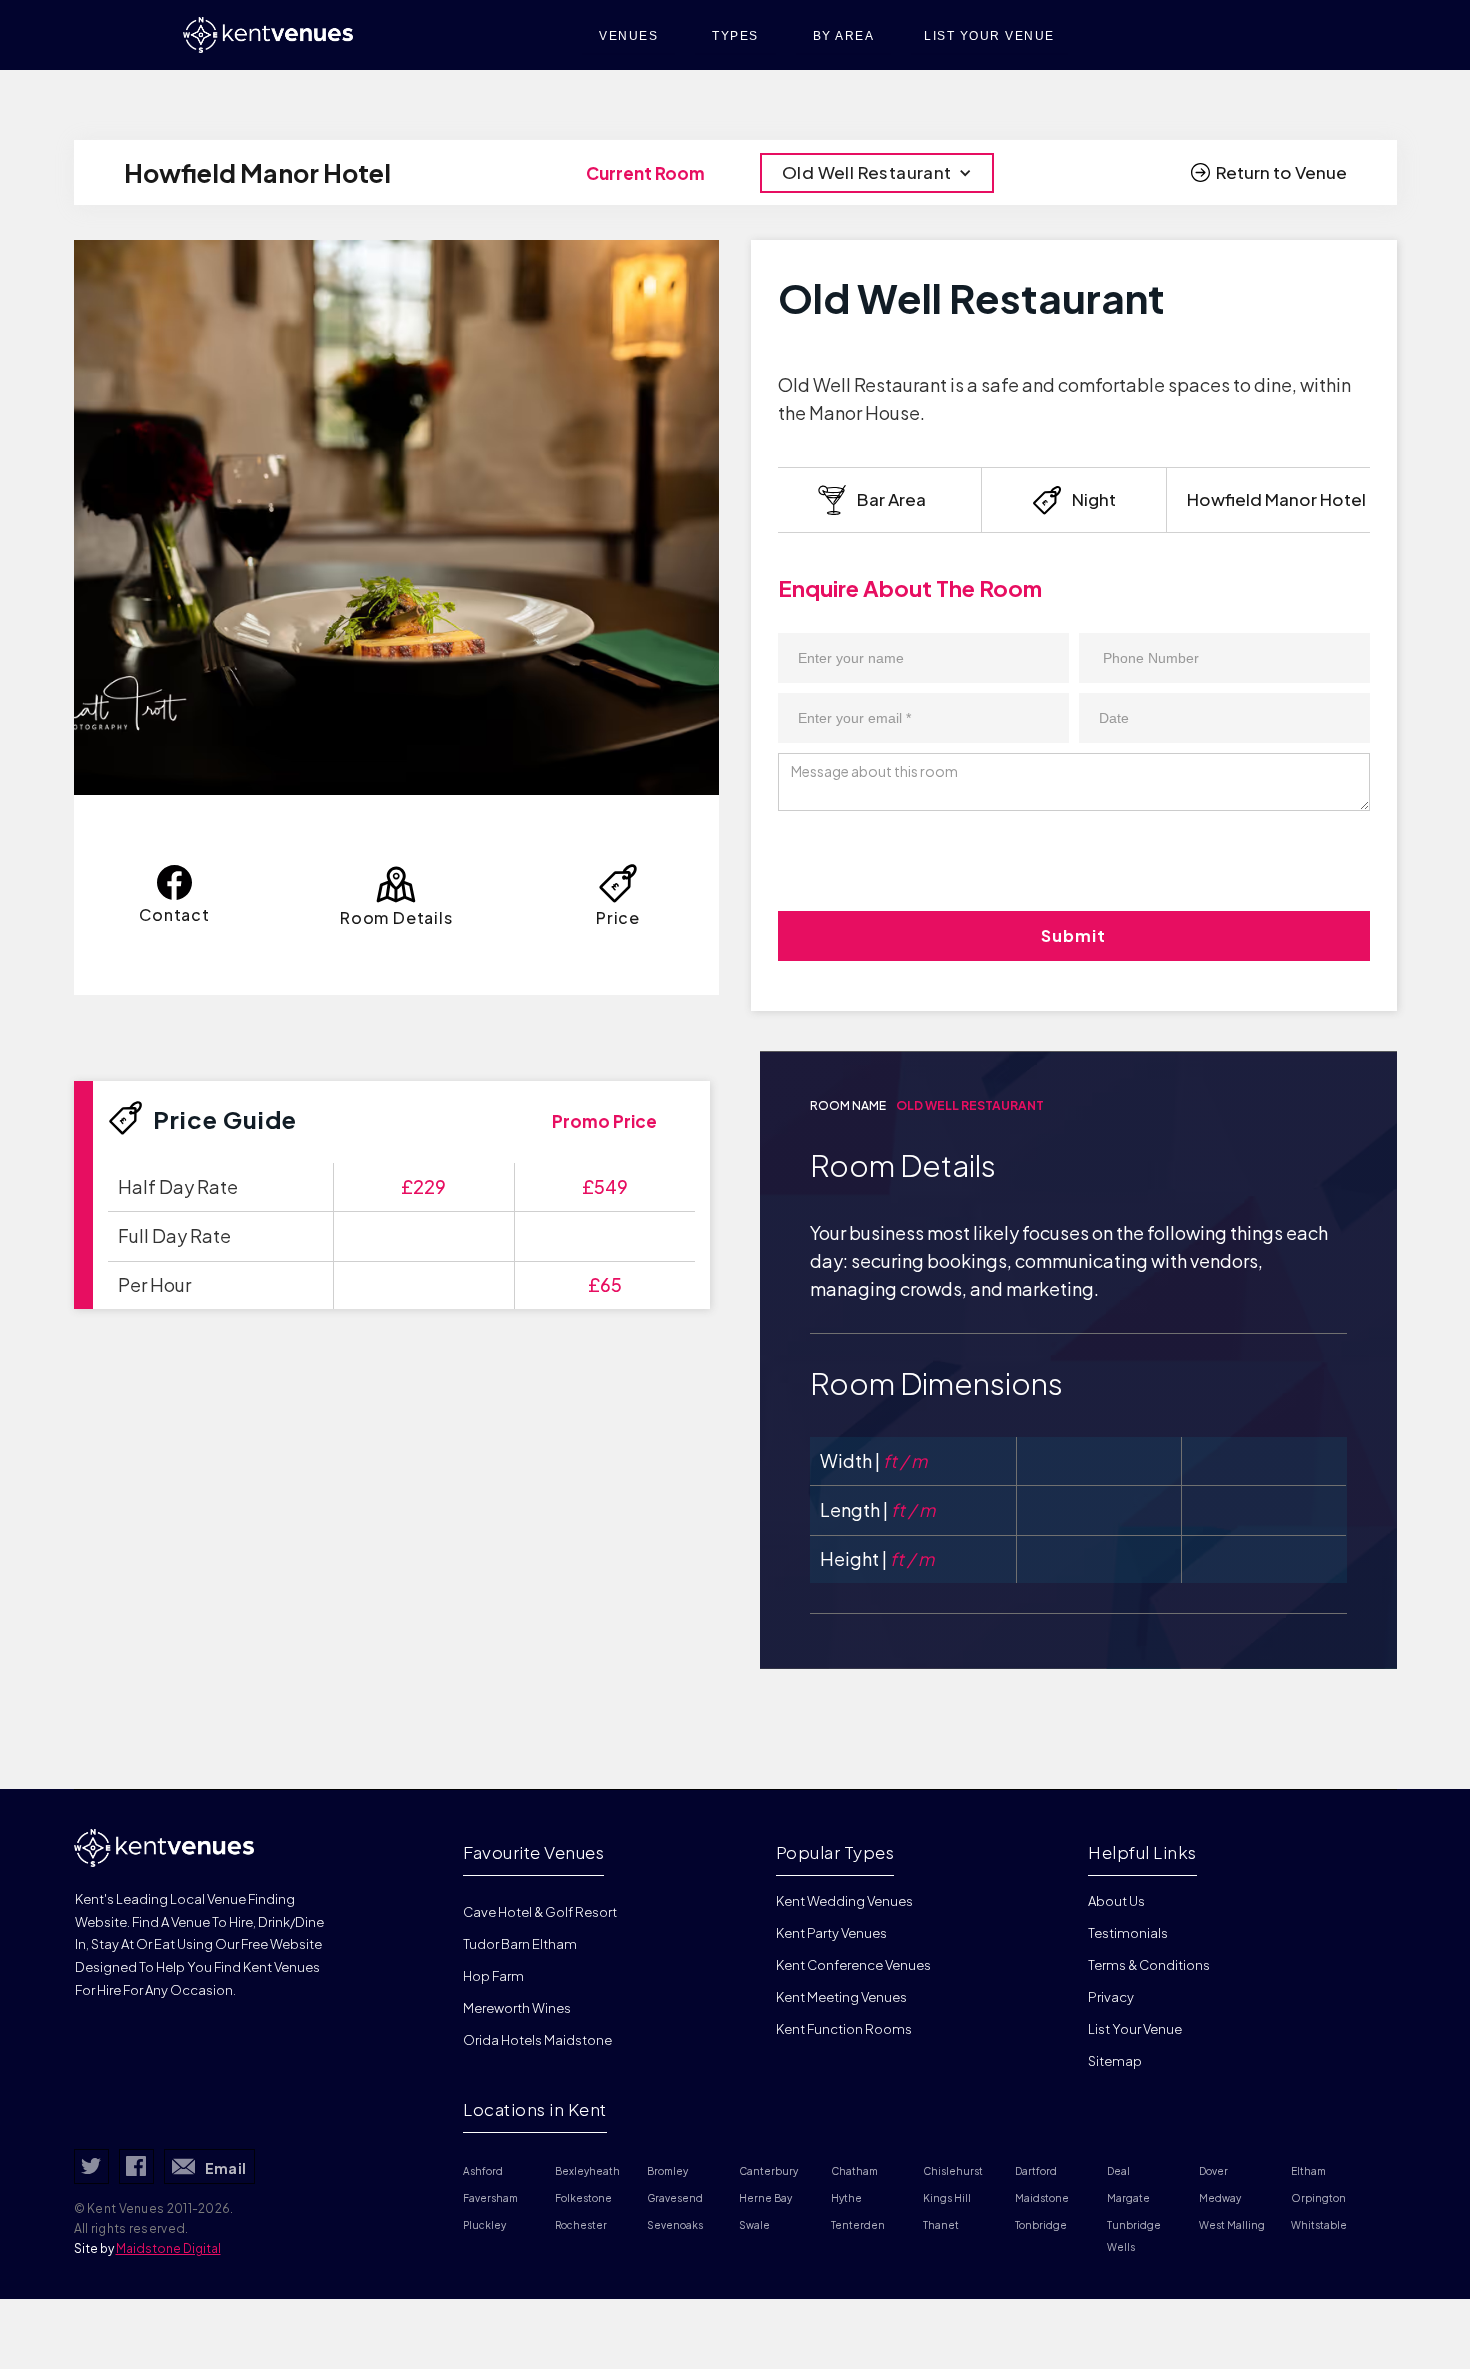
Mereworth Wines (517, 2008)
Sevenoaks (675, 2225)
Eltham (1308, 2171)
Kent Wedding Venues (844, 1901)
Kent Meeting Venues (841, 1997)
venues (628, 36)
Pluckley (484, 2225)
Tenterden (858, 2225)
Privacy (1111, 1997)
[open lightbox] (397, 517)
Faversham (490, 2198)
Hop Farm (493, 1976)
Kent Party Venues (831, 1933)
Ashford (483, 2171)
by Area (844, 36)
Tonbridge (1041, 2225)
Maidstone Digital (168, 2248)
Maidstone (1042, 2198)
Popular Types (835, 1852)
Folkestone (583, 2198)
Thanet (941, 2225)
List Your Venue (1135, 2029)
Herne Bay (765, 2198)
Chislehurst (953, 2171)
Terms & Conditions (1149, 1965)
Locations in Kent (535, 2109)
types (735, 36)
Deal (1118, 2171)
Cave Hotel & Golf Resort (540, 1912)
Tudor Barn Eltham (520, 1944)
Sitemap (1115, 2061)
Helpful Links (1142, 1852)
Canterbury (768, 2171)
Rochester (581, 2225)
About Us (1116, 1901)
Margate (1128, 2198)
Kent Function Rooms (844, 2029)
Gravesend (675, 2198)
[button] (877, 173)
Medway (1220, 2198)
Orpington (1318, 2198)
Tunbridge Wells (1135, 2236)
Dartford (1036, 2171)
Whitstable (1319, 2225)
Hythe (846, 2198)
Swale (754, 2225)
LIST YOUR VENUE (989, 36)
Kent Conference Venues (853, 1965)
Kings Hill (947, 2198)
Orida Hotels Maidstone (537, 2040)
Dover (1213, 2171)
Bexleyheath (587, 2171)
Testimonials (1128, 1933)
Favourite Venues (533, 1852)
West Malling (1232, 2225)
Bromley (667, 2171)
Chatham (854, 2171)
